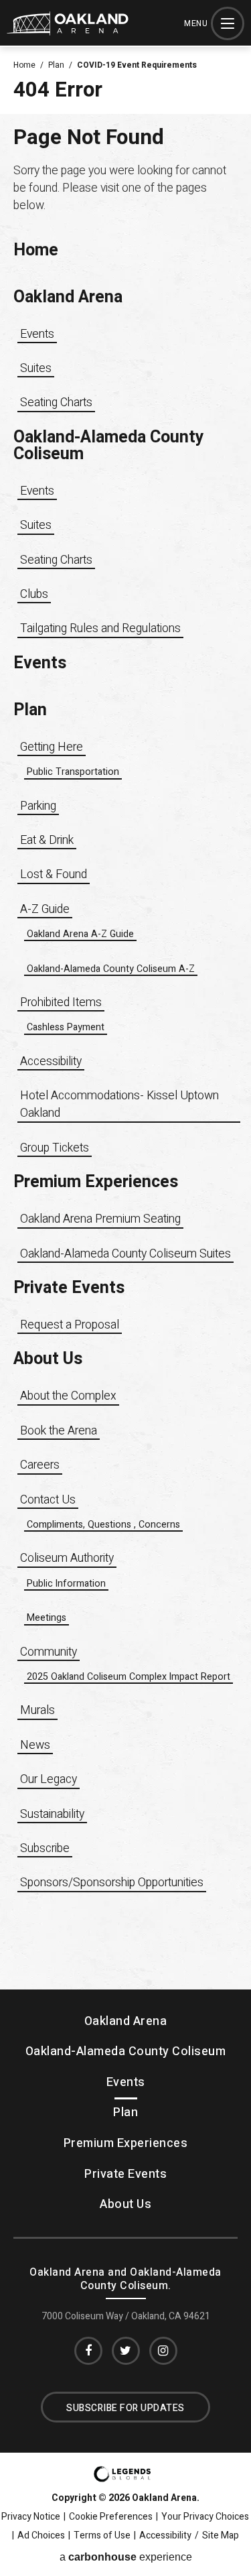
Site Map (221, 2536)
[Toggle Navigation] (228, 23)
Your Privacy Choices (205, 2517)
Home (24, 65)
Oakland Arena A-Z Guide (80, 934)
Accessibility (51, 1061)
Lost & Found (54, 874)
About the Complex (68, 1396)
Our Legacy (49, 1779)
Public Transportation (73, 772)
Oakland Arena (68, 297)
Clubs (34, 594)
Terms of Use (102, 2536)
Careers (40, 1465)
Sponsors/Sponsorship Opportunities (112, 1883)
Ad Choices (41, 2536)
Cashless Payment (66, 1027)
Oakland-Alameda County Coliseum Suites (125, 1254)
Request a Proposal (70, 1325)
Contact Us (48, 1500)
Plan (56, 65)
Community (49, 1652)
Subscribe (45, 1848)
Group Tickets (55, 1148)
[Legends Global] (122, 2478)
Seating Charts (56, 403)
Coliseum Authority (67, 1558)
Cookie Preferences (111, 2517)
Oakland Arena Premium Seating (100, 1219)
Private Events (69, 1288)
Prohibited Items (61, 1002)
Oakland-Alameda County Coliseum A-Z (111, 969)
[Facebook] (88, 2351)
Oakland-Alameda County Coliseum (109, 446)
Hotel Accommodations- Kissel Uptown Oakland (119, 1104)
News (35, 1745)
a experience (126, 2557)
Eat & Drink (47, 840)
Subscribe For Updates (125, 2408)
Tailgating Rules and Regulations (100, 628)
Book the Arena (59, 1431)
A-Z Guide (45, 909)
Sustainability (52, 1814)
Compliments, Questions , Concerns (103, 1525)
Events (37, 334)
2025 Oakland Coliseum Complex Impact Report (129, 1677)
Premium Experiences (96, 1182)
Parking (38, 806)
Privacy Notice (31, 2517)
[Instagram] (163, 2351)
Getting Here (52, 747)
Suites (36, 368)
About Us (48, 1359)
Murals (37, 1710)
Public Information (66, 1584)
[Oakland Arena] (68, 32)
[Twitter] (126, 2351)
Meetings (47, 1618)
